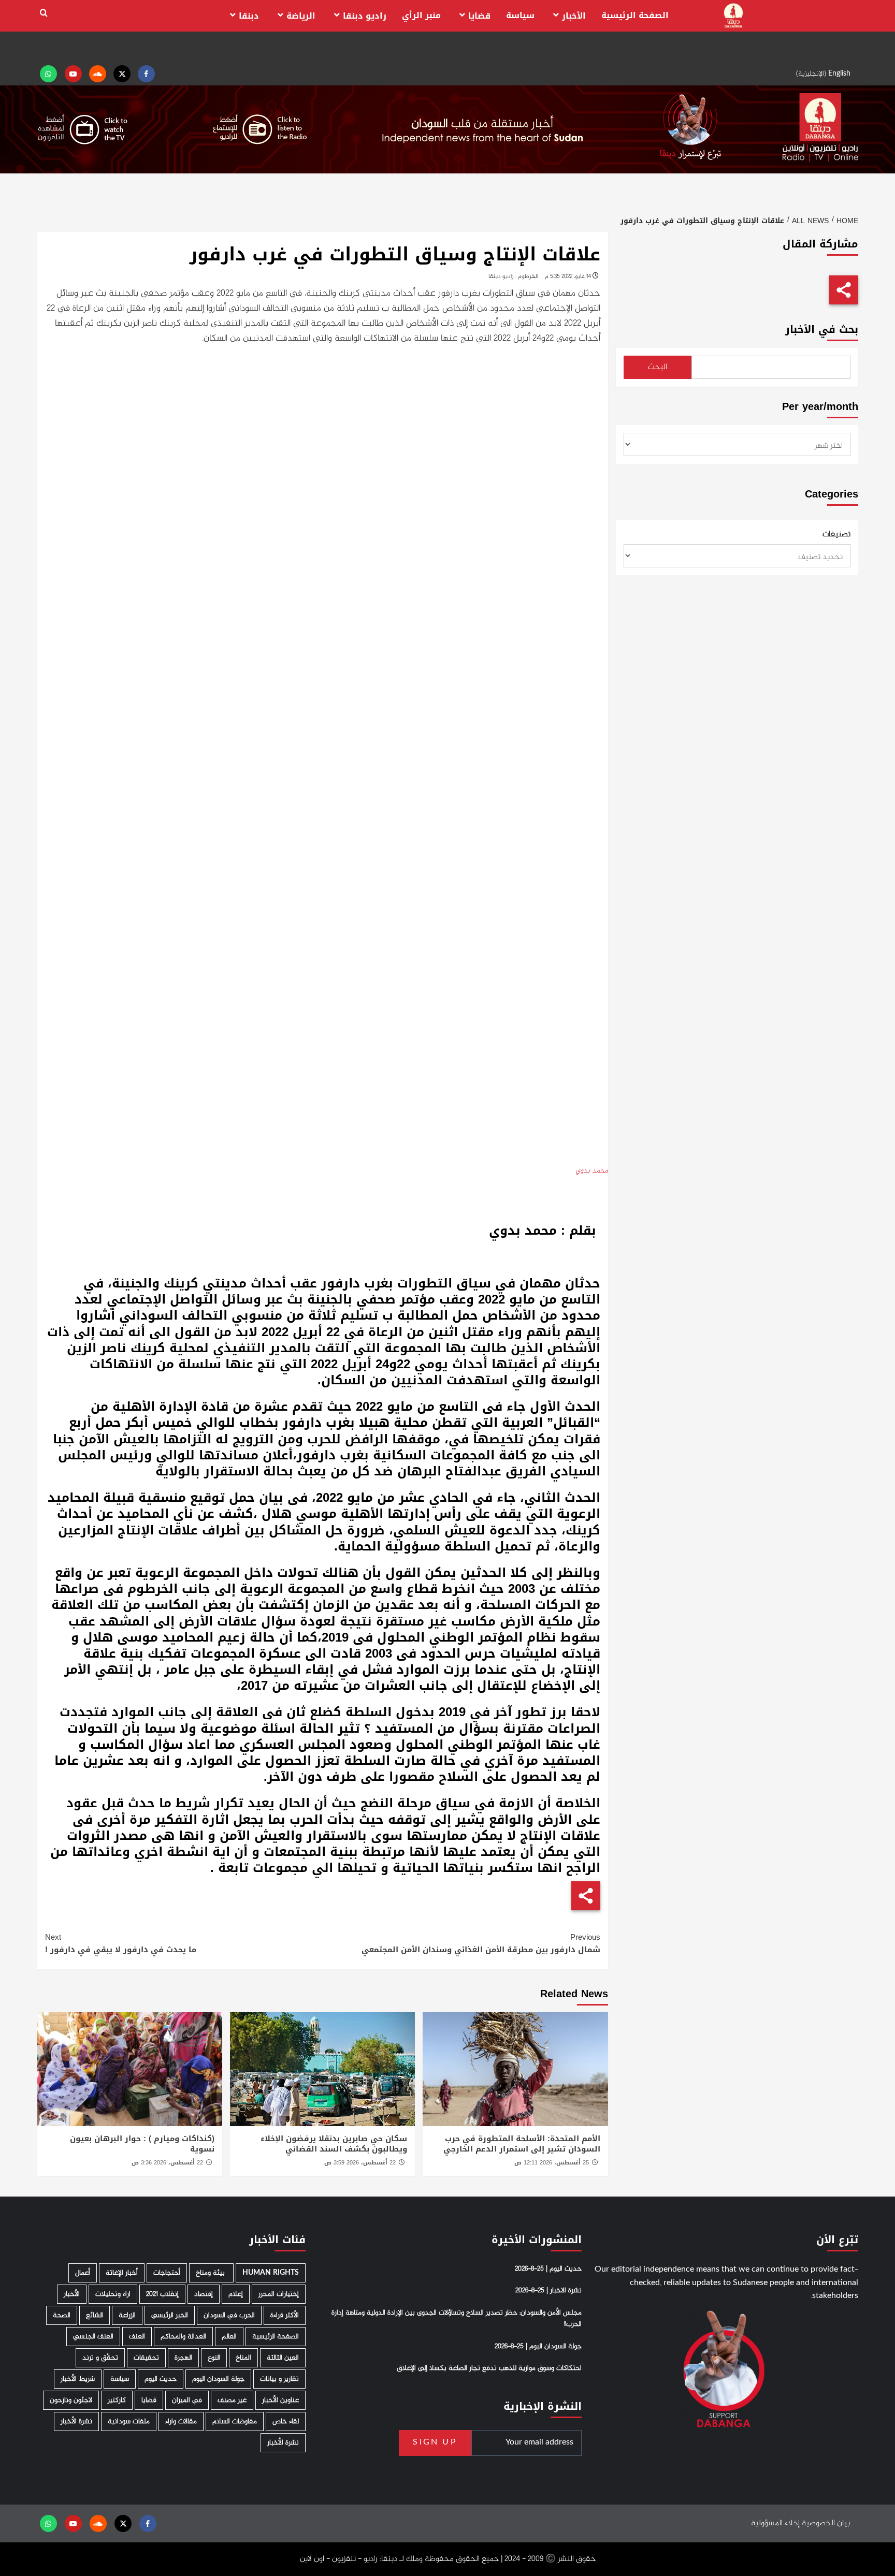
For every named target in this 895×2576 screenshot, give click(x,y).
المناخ (243, 2358)
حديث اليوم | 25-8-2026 (548, 2269)
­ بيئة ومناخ (211, 2273)
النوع (214, 2358)
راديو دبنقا (365, 16)
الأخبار (574, 16)
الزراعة (127, 2315)
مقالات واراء (181, 2421)
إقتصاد (204, 2294)
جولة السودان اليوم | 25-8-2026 (538, 2346)
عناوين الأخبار (280, 2400)
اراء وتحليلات (113, 2294)
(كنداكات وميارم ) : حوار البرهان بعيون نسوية (142, 2144)
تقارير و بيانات (279, 2379)
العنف (137, 2337)
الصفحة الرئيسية (635, 15)
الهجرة (183, 2358)
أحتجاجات (167, 2273)
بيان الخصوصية (826, 2523)
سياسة (520, 15)
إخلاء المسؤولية (775, 2523)
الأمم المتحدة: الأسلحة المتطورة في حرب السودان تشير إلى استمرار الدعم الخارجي (522, 2144)
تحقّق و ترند (100, 2358)
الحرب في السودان (229, 2315)
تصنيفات (836, 535)
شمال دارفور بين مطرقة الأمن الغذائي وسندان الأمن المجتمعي (481, 1943)
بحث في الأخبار (822, 330)
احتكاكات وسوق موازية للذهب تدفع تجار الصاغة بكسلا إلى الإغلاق (489, 2368)
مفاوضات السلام (235, 2421)
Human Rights (271, 2273)
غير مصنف (232, 2400)
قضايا (479, 16)
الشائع (95, 2315)
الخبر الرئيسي (170, 2315)
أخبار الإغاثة (122, 2273)
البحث (658, 367)
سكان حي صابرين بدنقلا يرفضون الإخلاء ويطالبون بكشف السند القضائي (334, 2144)
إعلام (236, 2294)
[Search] (44, 13)
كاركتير (117, 2400)
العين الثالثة (283, 2358)
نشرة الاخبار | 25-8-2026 (548, 2291)
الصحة (62, 2315)
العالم (229, 2337)
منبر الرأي (421, 15)
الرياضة (301, 16)
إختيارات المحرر (279, 2294)
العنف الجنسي (93, 2337)
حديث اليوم (161, 2379)
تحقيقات (146, 2358)
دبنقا (249, 16)
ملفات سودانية (129, 2421)
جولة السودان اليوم (218, 2379)
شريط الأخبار (78, 2379)
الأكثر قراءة (285, 2315)
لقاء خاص (286, 2421)
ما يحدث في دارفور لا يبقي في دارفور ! (121, 1943)
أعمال (83, 2273)
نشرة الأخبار (76, 2421)
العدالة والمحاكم (183, 2337)
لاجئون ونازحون (71, 2400)
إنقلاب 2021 (162, 2294)
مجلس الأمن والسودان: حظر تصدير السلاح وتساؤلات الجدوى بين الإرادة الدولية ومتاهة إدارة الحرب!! (457, 2318)
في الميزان (187, 2400)
